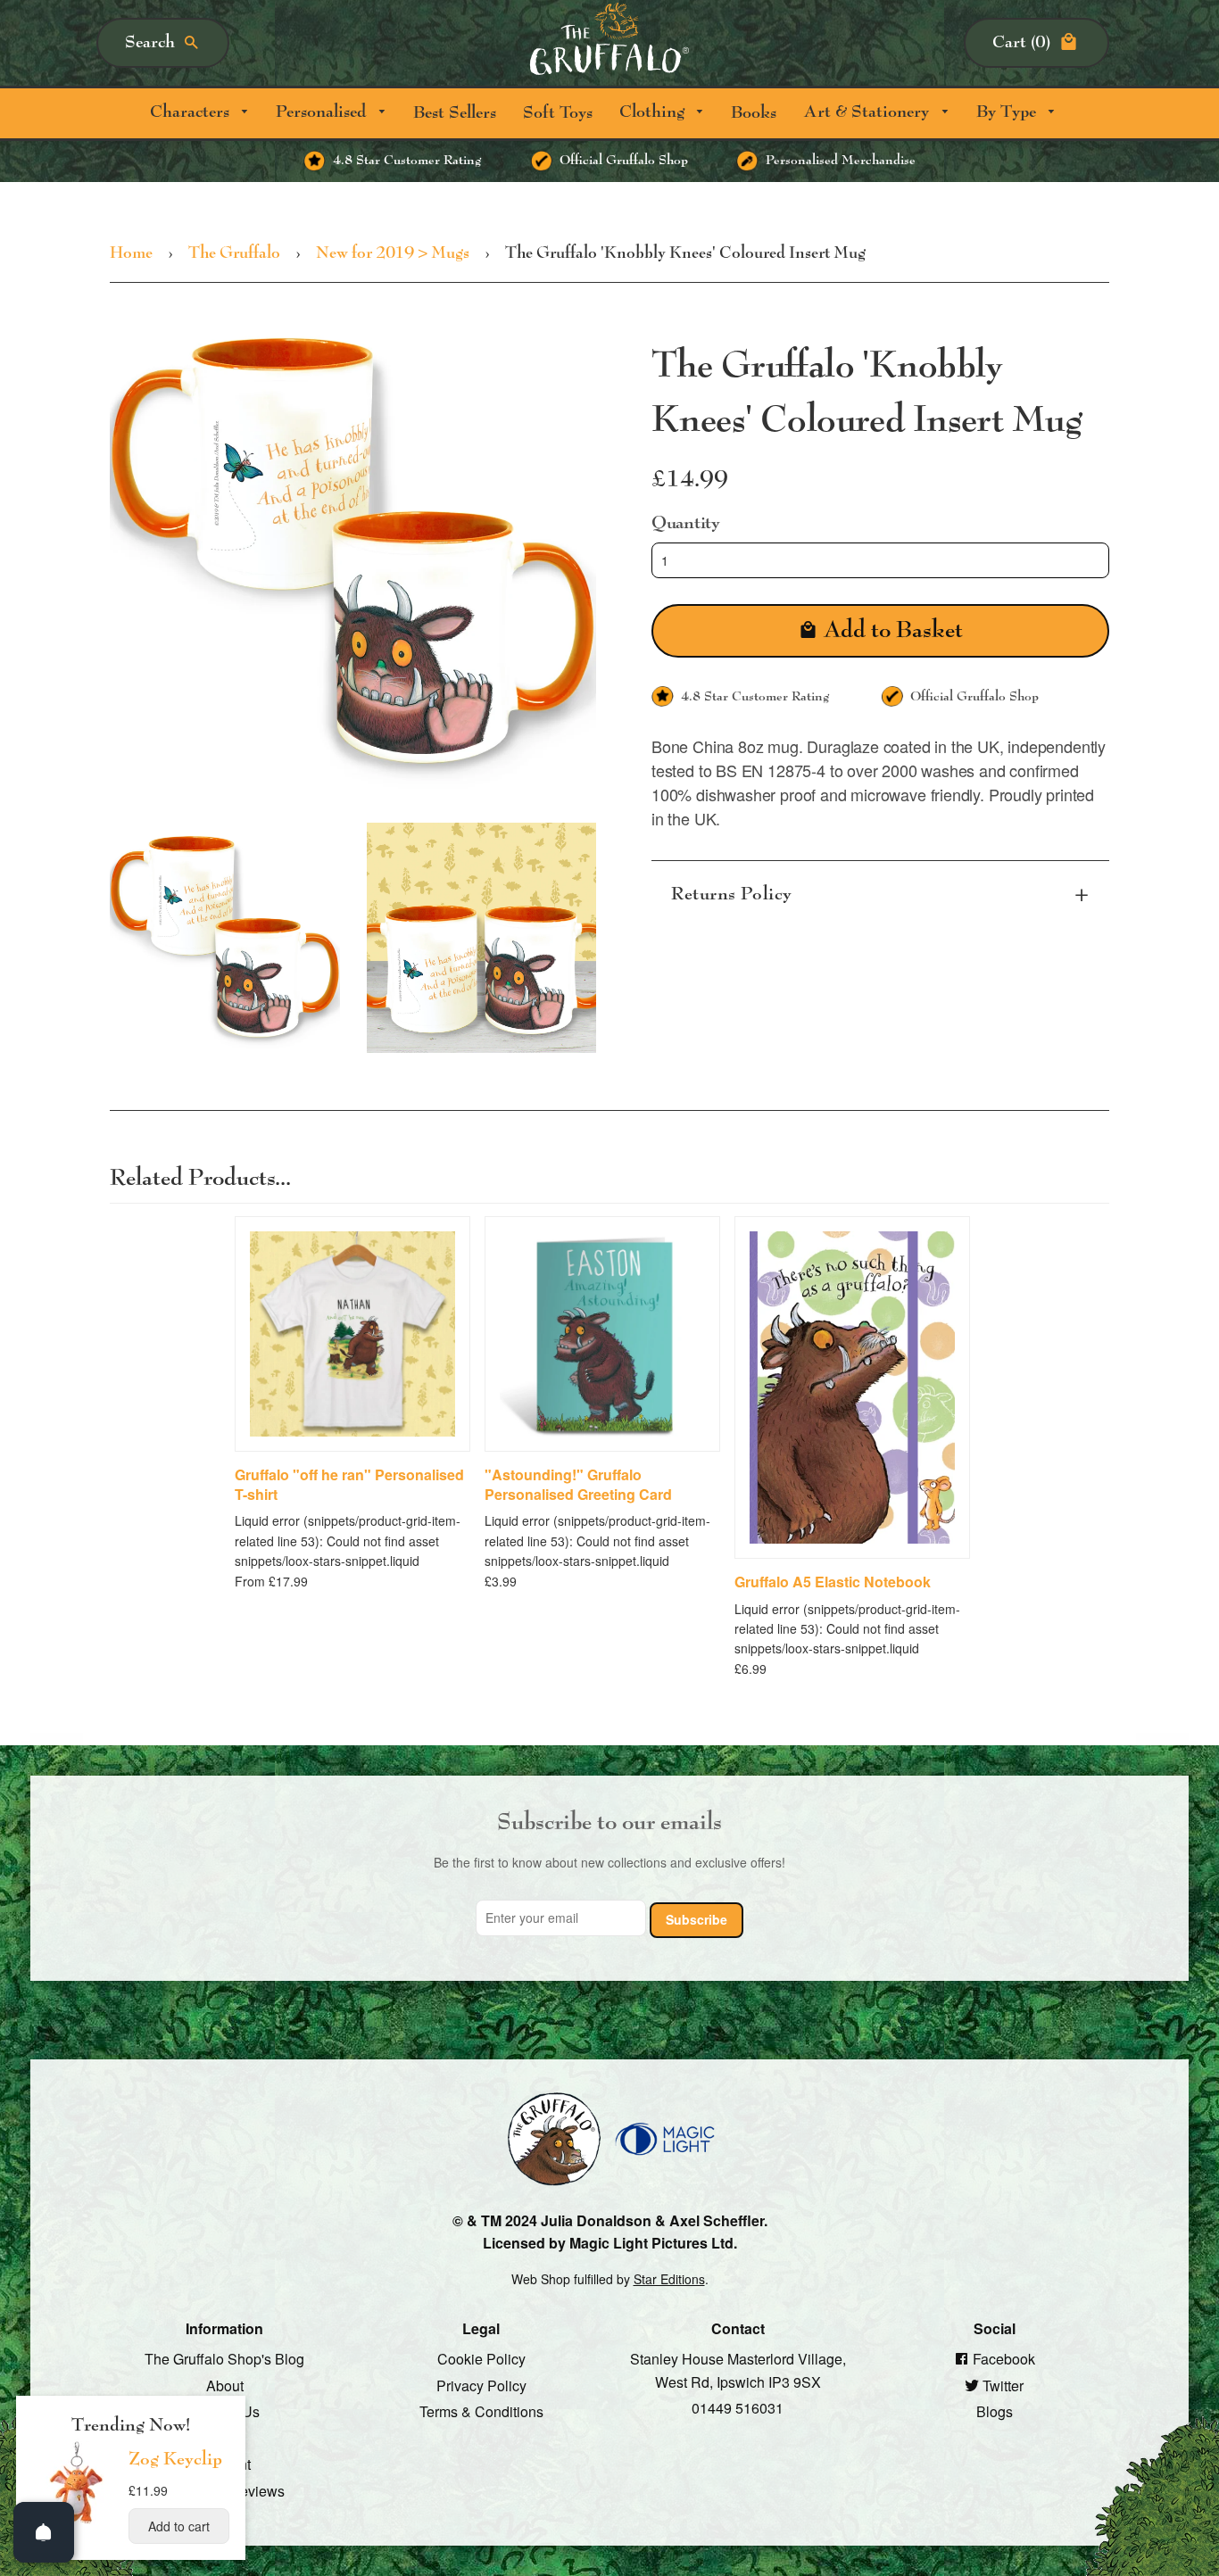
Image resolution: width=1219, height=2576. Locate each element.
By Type (1008, 112)
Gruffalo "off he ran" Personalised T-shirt (349, 1484)
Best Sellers (455, 113)
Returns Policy (732, 894)
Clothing (654, 112)
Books (754, 113)
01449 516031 (738, 2408)
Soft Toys (558, 113)
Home (131, 253)
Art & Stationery (868, 112)
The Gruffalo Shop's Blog (224, 2359)
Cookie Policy (481, 2359)
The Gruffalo (234, 253)
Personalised (323, 112)
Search (150, 42)
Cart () (1021, 42)
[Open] (44, 2532)
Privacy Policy (481, 2385)
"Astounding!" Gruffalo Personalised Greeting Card (578, 1484)
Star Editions (669, 2279)
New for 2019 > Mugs (393, 253)
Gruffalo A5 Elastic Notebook (833, 1582)
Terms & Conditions (481, 2411)
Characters (192, 112)
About (225, 2385)
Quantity (686, 522)
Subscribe (697, 1918)
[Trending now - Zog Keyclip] (77, 2522)
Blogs (995, 2411)
